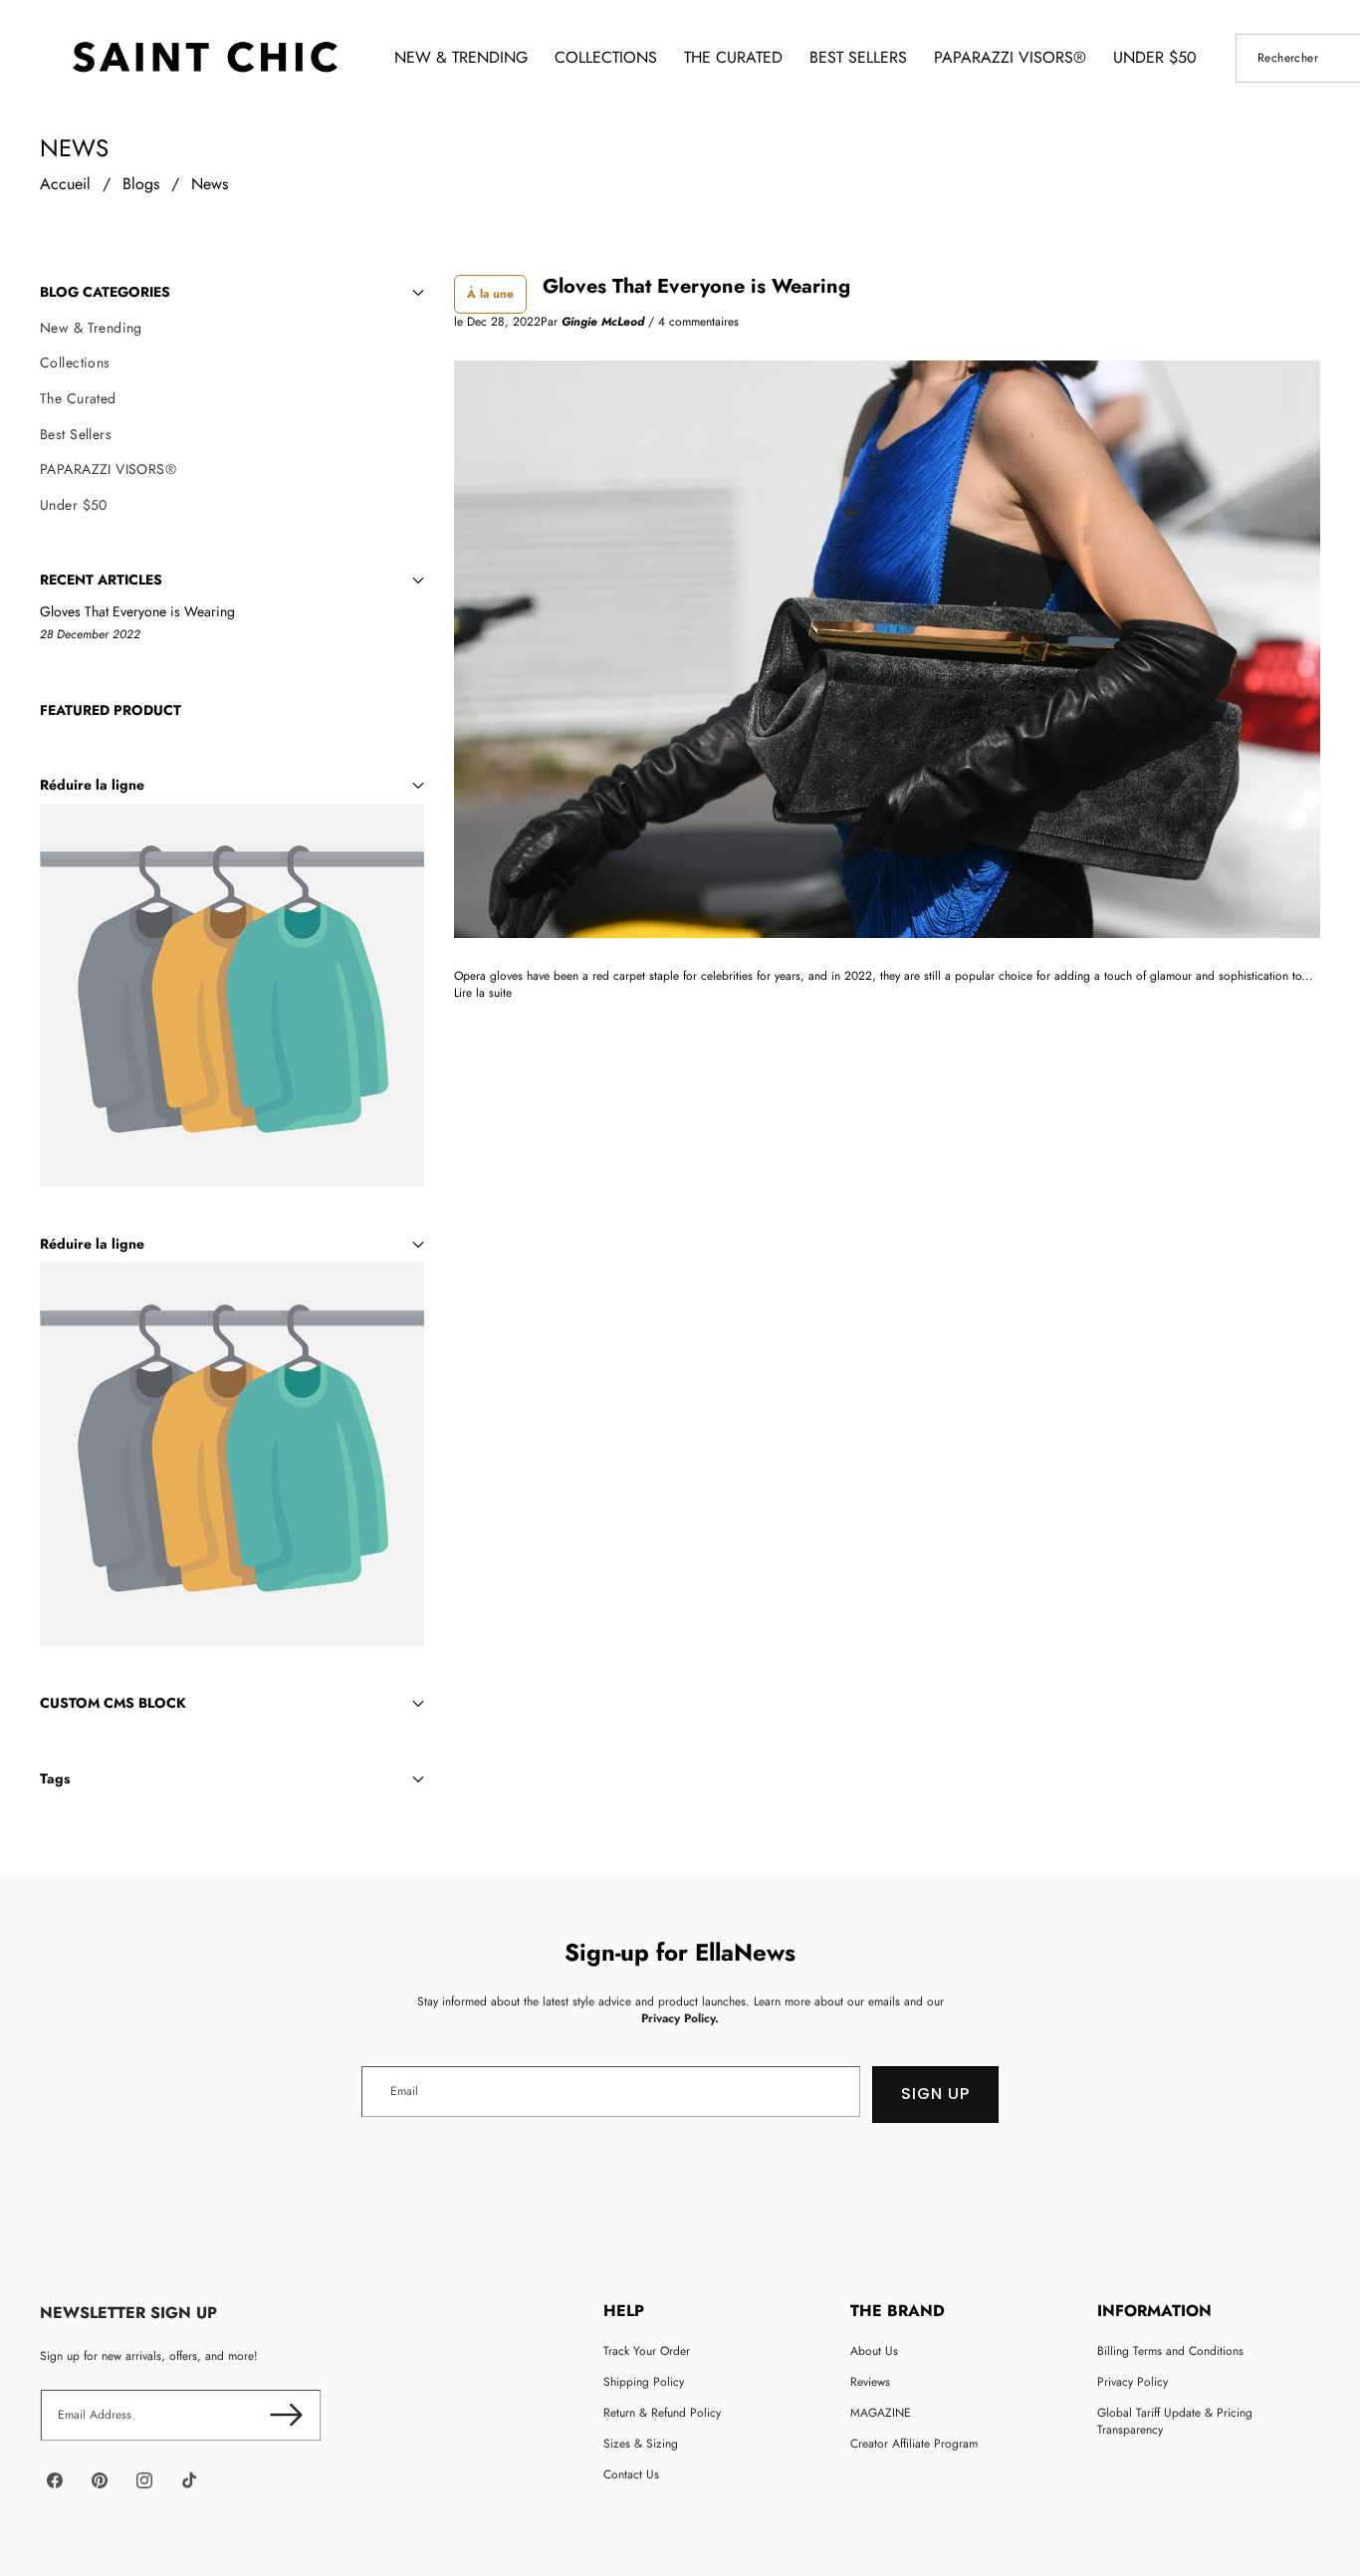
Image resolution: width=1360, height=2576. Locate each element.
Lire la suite (483, 993)
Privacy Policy (1133, 2382)
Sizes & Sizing (641, 2444)
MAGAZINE (881, 2413)
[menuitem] (232, 329)
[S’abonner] (286, 2415)
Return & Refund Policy (662, 2413)
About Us (874, 2351)
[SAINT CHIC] (205, 58)
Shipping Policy (644, 2382)
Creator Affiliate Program (914, 2444)
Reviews (870, 2382)
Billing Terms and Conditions (1170, 2351)
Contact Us (631, 2474)
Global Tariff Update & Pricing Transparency (1175, 2421)
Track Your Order (647, 2351)
